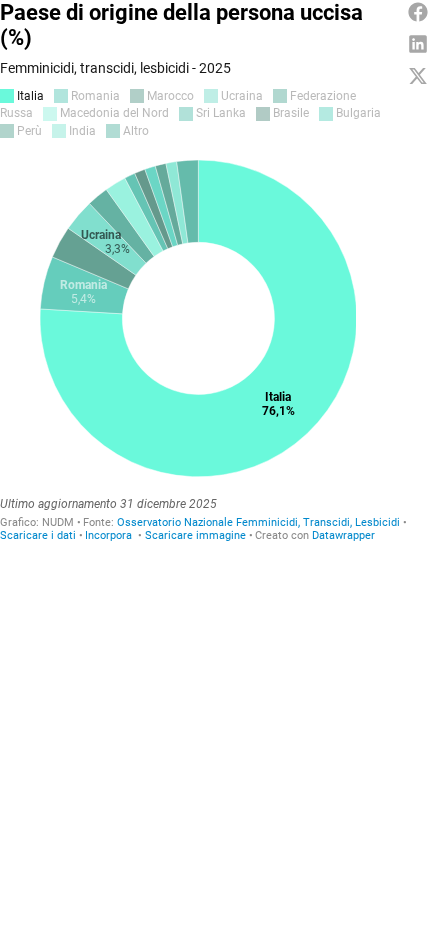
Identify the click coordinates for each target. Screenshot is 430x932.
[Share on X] (418, 76)
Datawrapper (343, 535)
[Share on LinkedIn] (418, 44)
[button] (108, 535)
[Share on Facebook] (418, 12)
